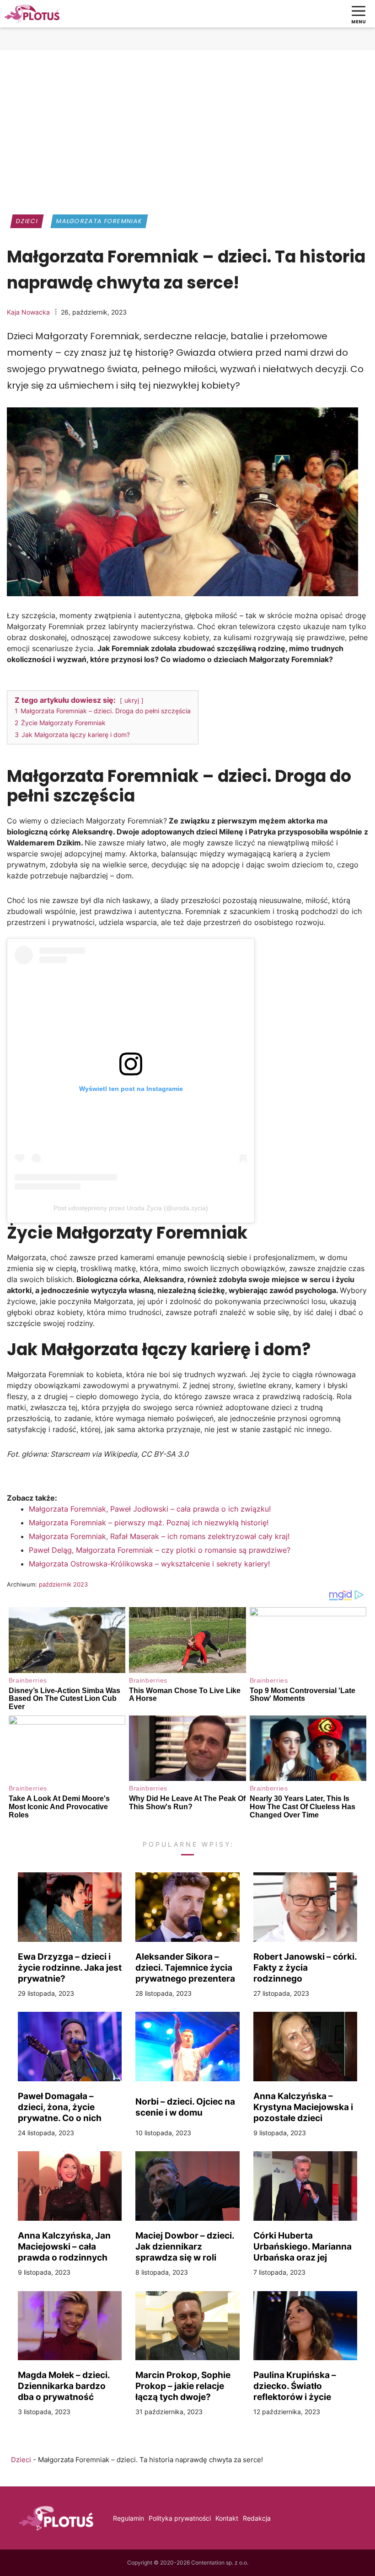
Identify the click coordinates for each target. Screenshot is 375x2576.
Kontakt (227, 2518)
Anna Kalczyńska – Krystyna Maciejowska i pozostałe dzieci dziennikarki (303, 2107)
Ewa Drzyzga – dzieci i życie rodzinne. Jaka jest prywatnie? (70, 1967)
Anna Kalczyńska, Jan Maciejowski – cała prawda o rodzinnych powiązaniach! (64, 2246)
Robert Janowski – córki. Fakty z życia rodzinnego (305, 1967)
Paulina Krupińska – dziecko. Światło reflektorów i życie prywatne (295, 2386)
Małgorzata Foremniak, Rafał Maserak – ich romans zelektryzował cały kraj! (159, 1536)
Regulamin (129, 2518)
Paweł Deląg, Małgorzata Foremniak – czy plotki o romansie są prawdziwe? (160, 1550)
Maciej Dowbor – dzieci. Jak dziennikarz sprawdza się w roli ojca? (185, 2246)
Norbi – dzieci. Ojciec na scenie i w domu (185, 2107)
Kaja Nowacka (28, 312)
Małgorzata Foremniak (99, 221)
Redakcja (257, 2518)
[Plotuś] (32, 14)
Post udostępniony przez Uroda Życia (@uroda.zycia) (131, 1208)
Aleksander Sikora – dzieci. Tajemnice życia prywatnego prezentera (185, 1967)
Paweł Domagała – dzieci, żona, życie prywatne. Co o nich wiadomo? (60, 2107)
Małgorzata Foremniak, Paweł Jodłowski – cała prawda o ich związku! (150, 1509)
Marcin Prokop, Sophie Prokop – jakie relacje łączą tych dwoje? (183, 2386)
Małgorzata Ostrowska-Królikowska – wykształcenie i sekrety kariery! (149, 1564)
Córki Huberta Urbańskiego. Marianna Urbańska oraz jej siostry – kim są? (303, 2246)
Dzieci (27, 221)
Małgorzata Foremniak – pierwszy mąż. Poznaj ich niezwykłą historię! (149, 1523)
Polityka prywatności (180, 2518)
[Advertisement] (187, 126)
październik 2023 (63, 1584)
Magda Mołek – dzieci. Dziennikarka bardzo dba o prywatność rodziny (64, 2386)
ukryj (132, 700)
